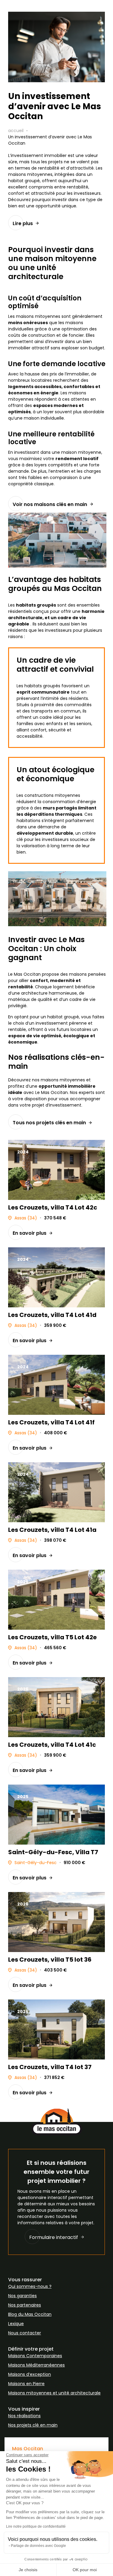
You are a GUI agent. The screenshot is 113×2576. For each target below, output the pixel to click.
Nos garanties (22, 2296)
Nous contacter (25, 2333)
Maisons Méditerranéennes (36, 2365)
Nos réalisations (24, 2416)
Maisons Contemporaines (35, 2356)
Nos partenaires (25, 2305)
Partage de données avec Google (38, 2546)
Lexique (16, 2324)
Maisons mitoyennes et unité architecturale (54, 2393)
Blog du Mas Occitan (30, 2314)
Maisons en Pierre (26, 2384)
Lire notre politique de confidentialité (36, 2526)
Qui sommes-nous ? (30, 2286)
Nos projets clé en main (33, 2425)
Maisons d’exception (30, 2374)
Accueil (16, 131)
